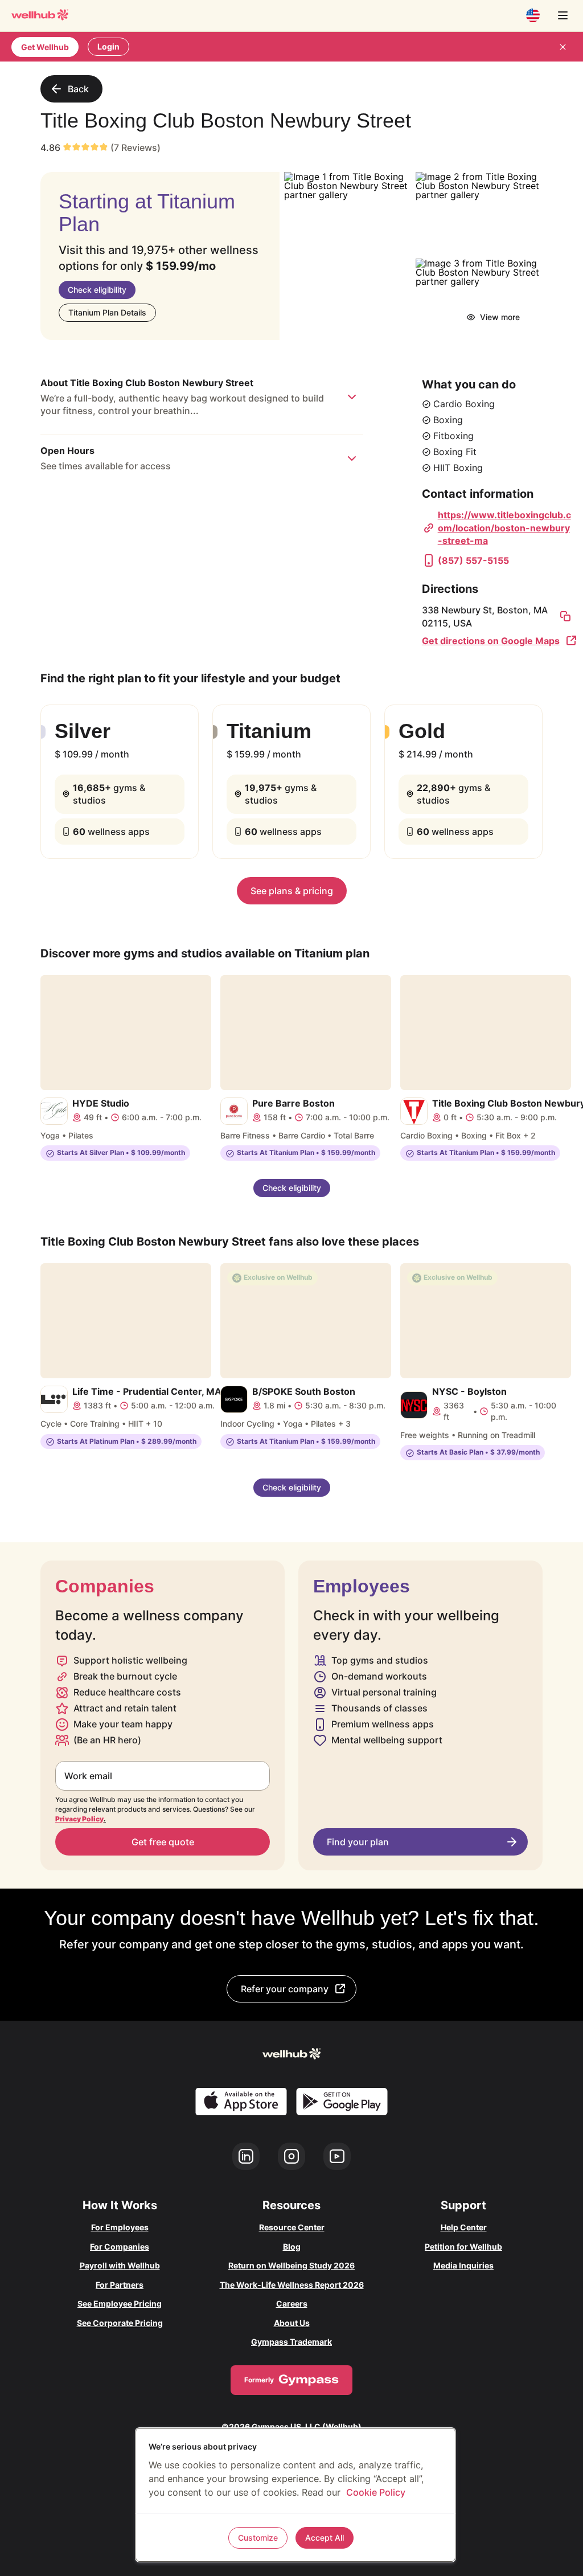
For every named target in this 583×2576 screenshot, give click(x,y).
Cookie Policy (376, 2492)
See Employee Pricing (120, 2303)
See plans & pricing (292, 891)
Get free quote (163, 1842)
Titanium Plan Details (107, 312)
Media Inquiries (463, 2265)
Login (108, 46)
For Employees (120, 2227)
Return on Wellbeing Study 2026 (291, 2265)
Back (78, 89)
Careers (292, 2303)
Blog (292, 2247)
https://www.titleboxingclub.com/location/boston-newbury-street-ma (504, 528)
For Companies (120, 2247)
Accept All (325, 2538)
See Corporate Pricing (120, 2323)
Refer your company (285, 1989)
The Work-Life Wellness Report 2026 (292, 2285)
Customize (258, 2538)
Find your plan (358, 1842)
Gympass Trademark (291, 2342)
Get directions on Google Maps (491, 641)
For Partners (120, 2285)
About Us (292, 2323)
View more (500, 317)
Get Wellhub (45, 47)
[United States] (533, 15)
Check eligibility (97, 290)
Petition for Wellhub (463, 2247)
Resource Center (292, 2227)
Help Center (464, 2227)
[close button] (563, 47)
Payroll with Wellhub (120, 2265)
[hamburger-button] (563, 15)
